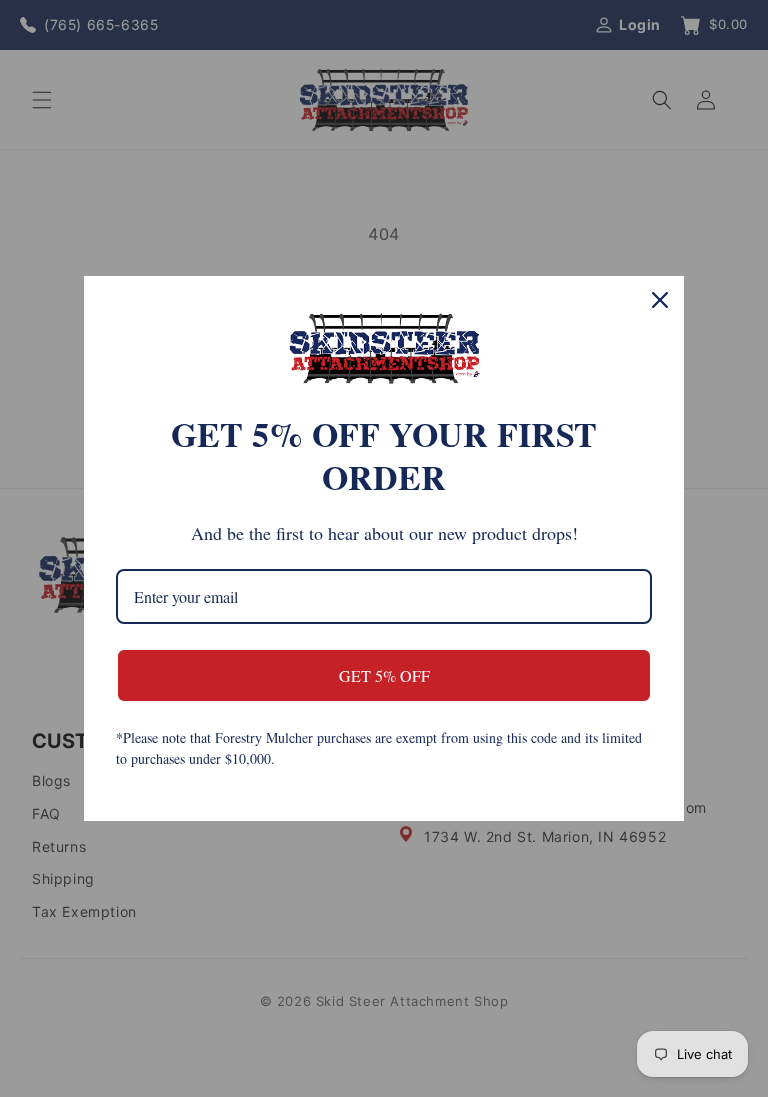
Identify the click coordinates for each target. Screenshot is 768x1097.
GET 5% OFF (384, 675)
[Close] (660, 300)
